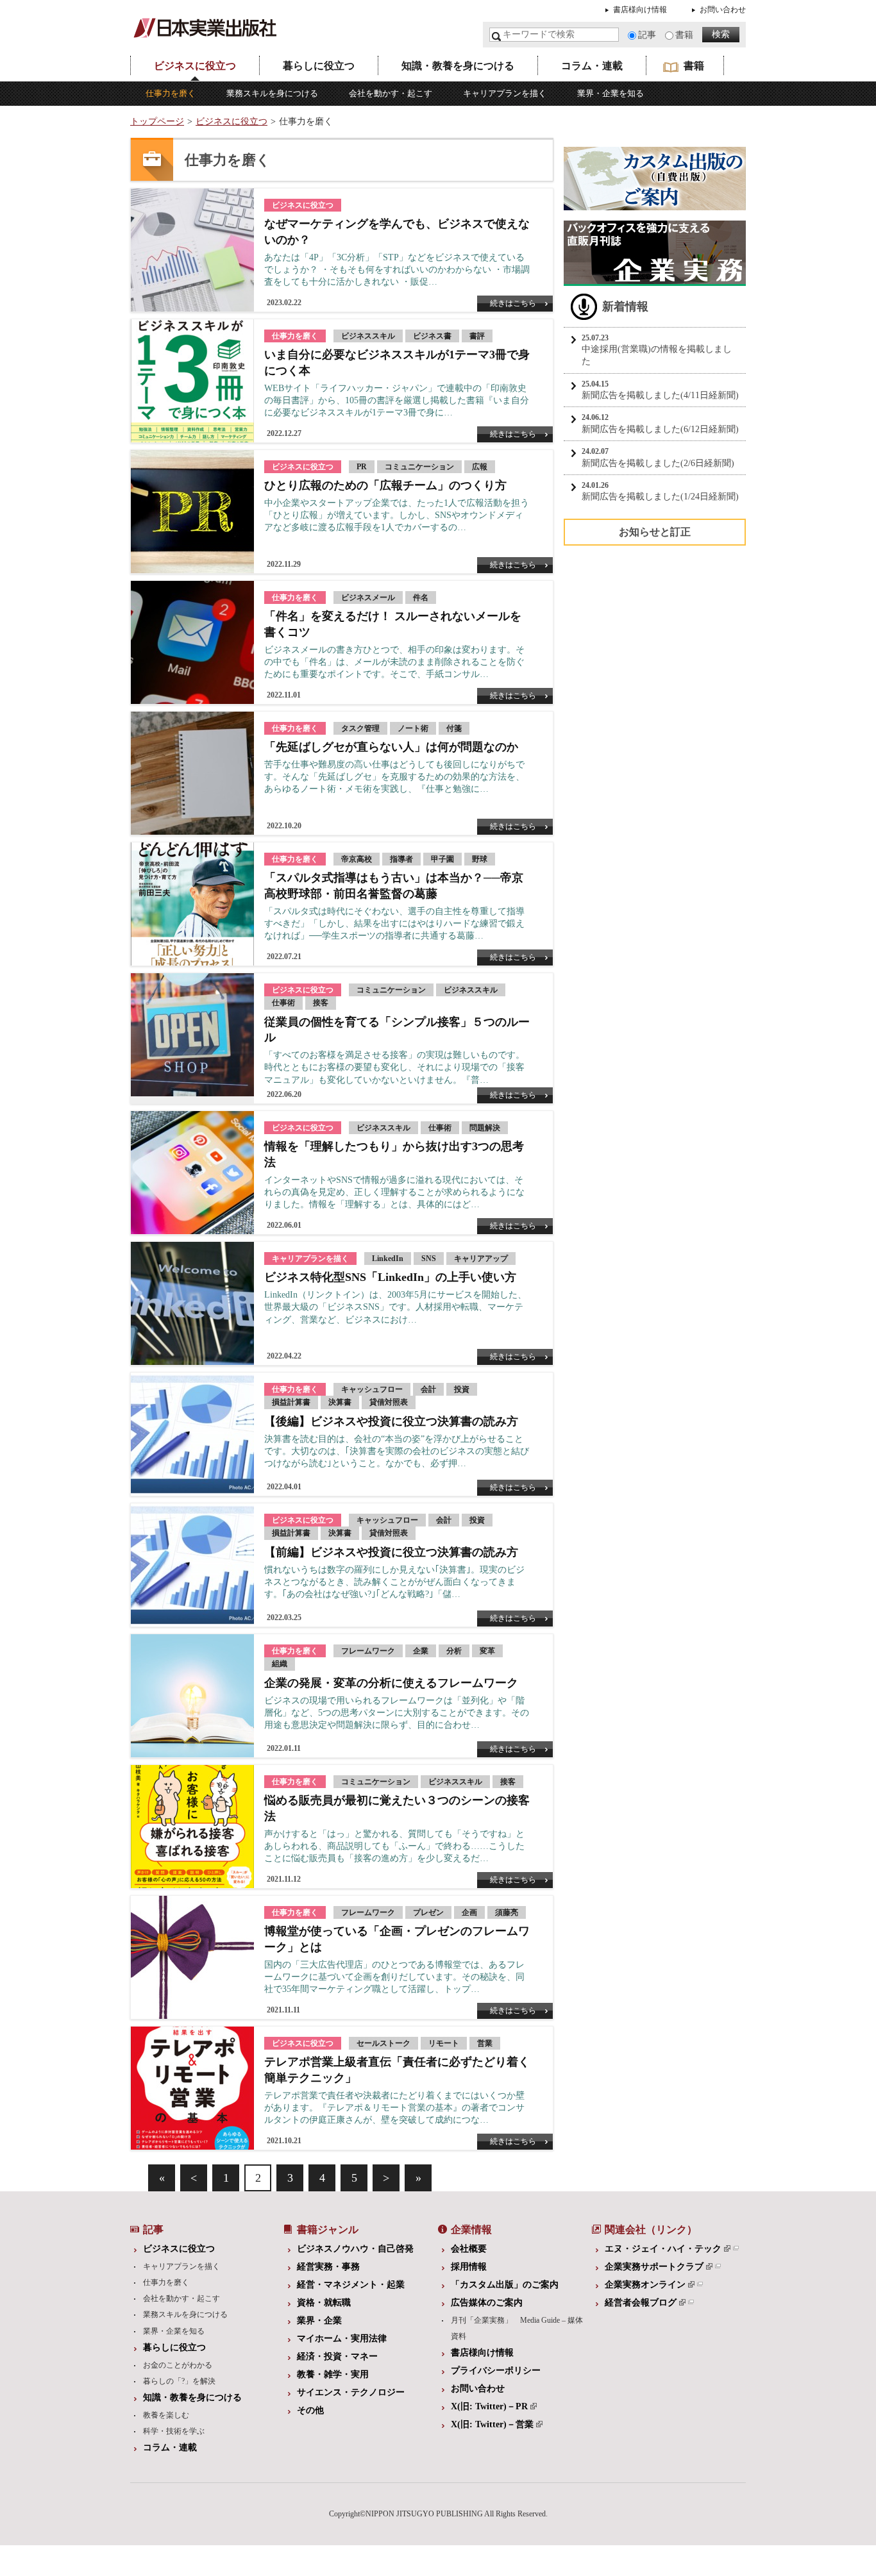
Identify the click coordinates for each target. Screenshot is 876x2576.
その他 (310, 2410)
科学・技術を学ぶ (174, 2431)
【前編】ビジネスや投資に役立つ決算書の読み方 (391, 1552)
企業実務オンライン (645, 2285)
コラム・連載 (592, 66)
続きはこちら (513, 303)
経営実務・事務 (328, 2267)
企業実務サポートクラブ (654, 2267)
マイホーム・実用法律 (342, 2338)
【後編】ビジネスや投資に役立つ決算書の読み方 (391, 1421)
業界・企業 (319, 2321)
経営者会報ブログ (641, 2303)
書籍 (684, 35)
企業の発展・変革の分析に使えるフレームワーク (391, 1683)
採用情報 (469, 2267)
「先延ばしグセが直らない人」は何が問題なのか (391, 747)
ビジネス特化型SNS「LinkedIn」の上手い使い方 (390, 1277)
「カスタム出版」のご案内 (505, 2285)
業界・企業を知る (611, 93)
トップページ (157, 121)
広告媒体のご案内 (487, 2303)
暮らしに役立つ (319, 66)
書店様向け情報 (640, 10)
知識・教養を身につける (458, 66)
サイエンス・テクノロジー (351, 2392)
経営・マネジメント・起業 (351, 2285)
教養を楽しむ (166, 2415)
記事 (647, 35)
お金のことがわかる (178, 2365)
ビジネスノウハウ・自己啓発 (355, 2249)
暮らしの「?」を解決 (179, 2381)
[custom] (655, 204)
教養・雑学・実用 (333, 2374)
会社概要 (469, 2249)
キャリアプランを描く (505, 93)
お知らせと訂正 (655, 532)
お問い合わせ (723, 10)
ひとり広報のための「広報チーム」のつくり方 (385, 485)
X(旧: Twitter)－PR (489, 2406)
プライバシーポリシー (496, 2371)
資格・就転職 (324, 2303)
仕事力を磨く (171, 93)
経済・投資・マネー (337, 2356)
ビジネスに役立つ (195, 66)
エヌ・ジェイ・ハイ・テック (663, 2249)
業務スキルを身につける (272, 93)
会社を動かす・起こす (391, 93)
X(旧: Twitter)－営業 (492, 2424)
